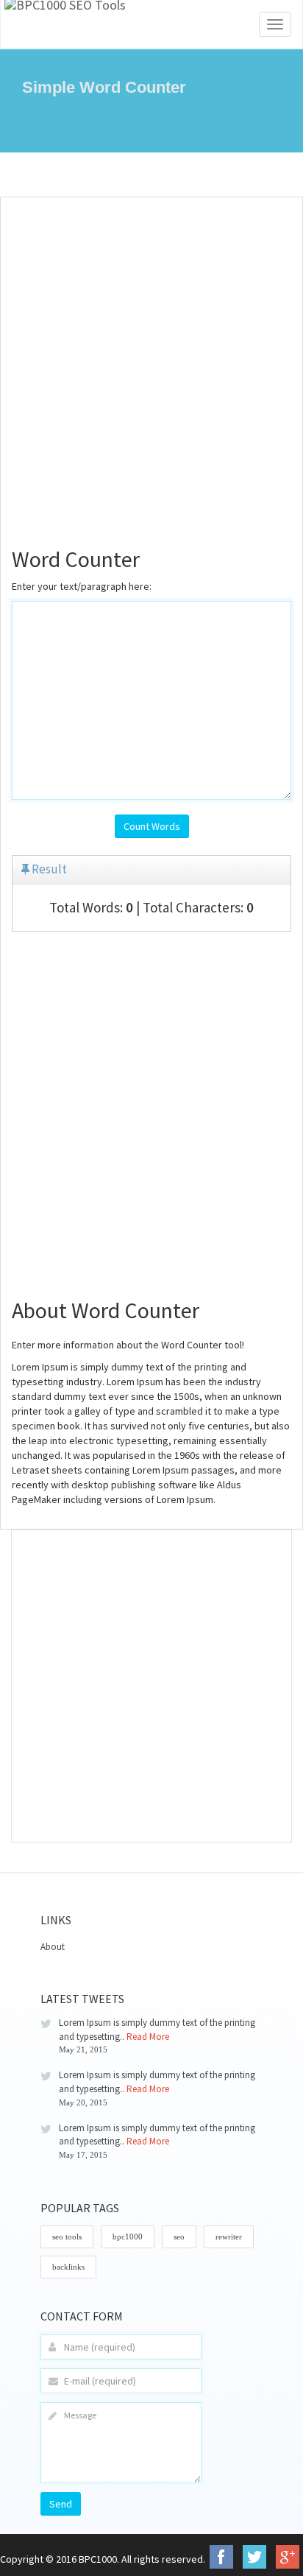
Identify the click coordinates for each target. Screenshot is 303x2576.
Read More (148, 2037)
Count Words (152, 826)
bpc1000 (128, 2237)
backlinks (68, 2267)
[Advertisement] (151, 364)
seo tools (67, 2237)
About (53, 1947)
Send (61, 2504)
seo (179, 2237)
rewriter (229, 2237)
